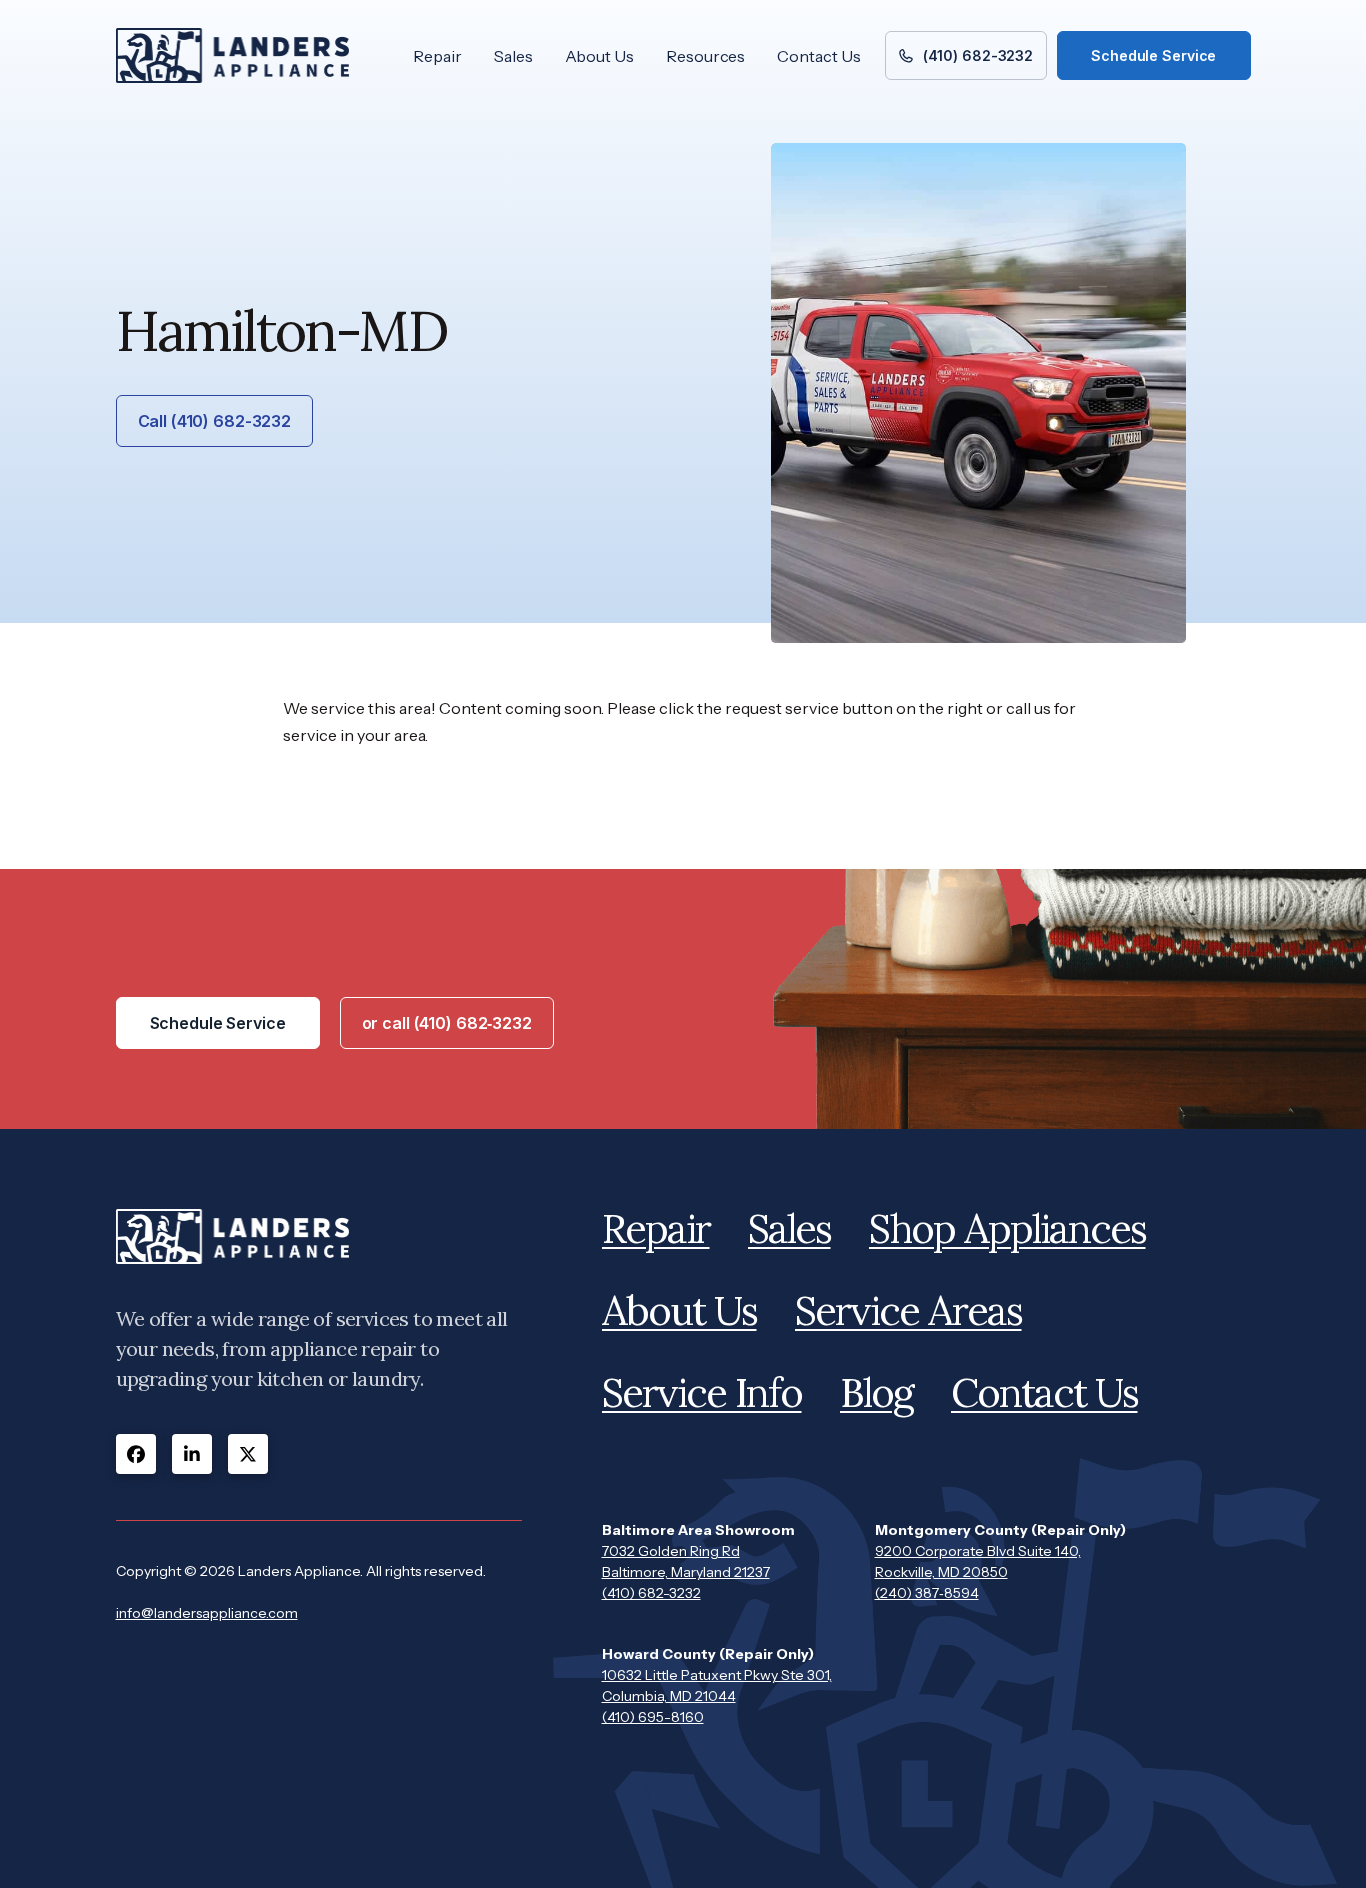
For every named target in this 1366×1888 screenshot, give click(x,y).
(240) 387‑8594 (927, 1593)
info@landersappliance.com (207, 1613)
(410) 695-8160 (653, 1717)
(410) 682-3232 (651, 1593)
